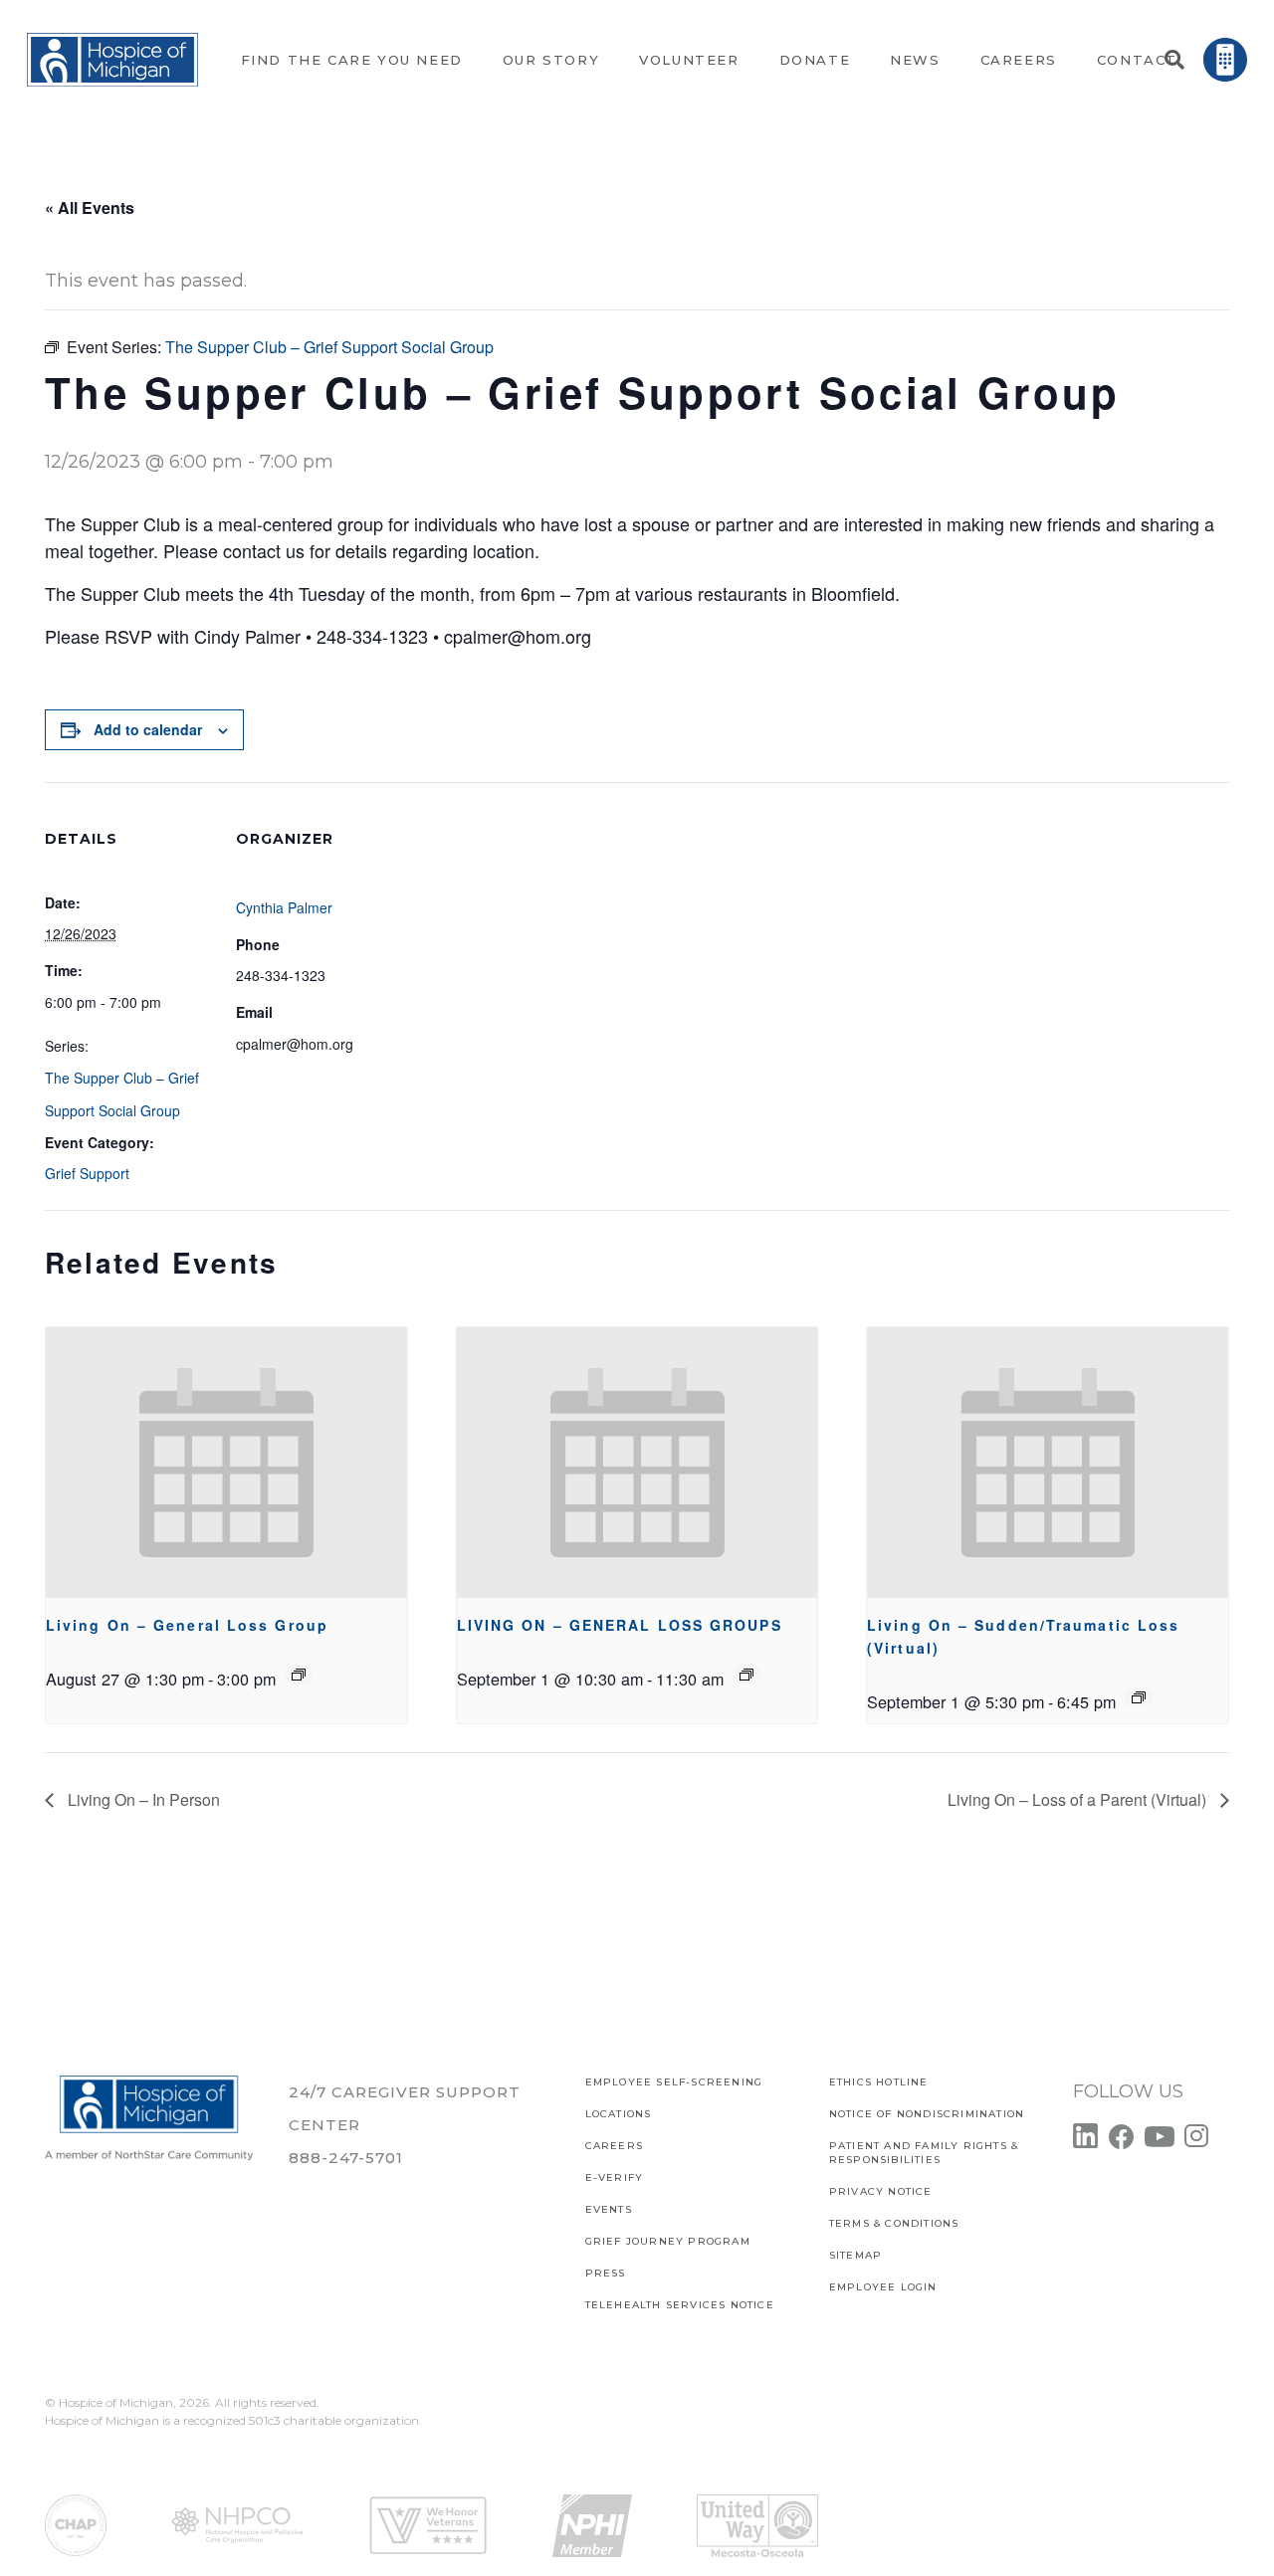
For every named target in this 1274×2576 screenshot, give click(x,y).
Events (609, 2209)
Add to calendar (148, 729)
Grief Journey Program (668, 2241)
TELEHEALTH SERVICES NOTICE (680, 2305)
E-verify (615, 2178)
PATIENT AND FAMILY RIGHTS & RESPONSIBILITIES (924, 2153)
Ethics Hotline (879, 2082)
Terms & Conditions (894, 2223)
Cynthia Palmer (284, 907)
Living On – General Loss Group (187, 1625)
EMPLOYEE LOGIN (883, 2287)
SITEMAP (855, 2255)
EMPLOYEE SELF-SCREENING (674, 2082)
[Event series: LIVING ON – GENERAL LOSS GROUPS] (746, 1675)
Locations (619, 2114)
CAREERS (614, 2146)
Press (606, 2273)
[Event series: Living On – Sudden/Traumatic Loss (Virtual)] (1139, 1697)
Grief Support (87, 1173)
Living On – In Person (142, 1799)
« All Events (90, 207)
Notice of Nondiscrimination (927, 2114)
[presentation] (226, 1463)
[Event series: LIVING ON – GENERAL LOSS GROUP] (299, 1675)
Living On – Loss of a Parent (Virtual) (1079, 1799)
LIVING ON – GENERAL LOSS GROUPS (620, 1625)
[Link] (112, 60)
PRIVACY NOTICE (881, 2191)
